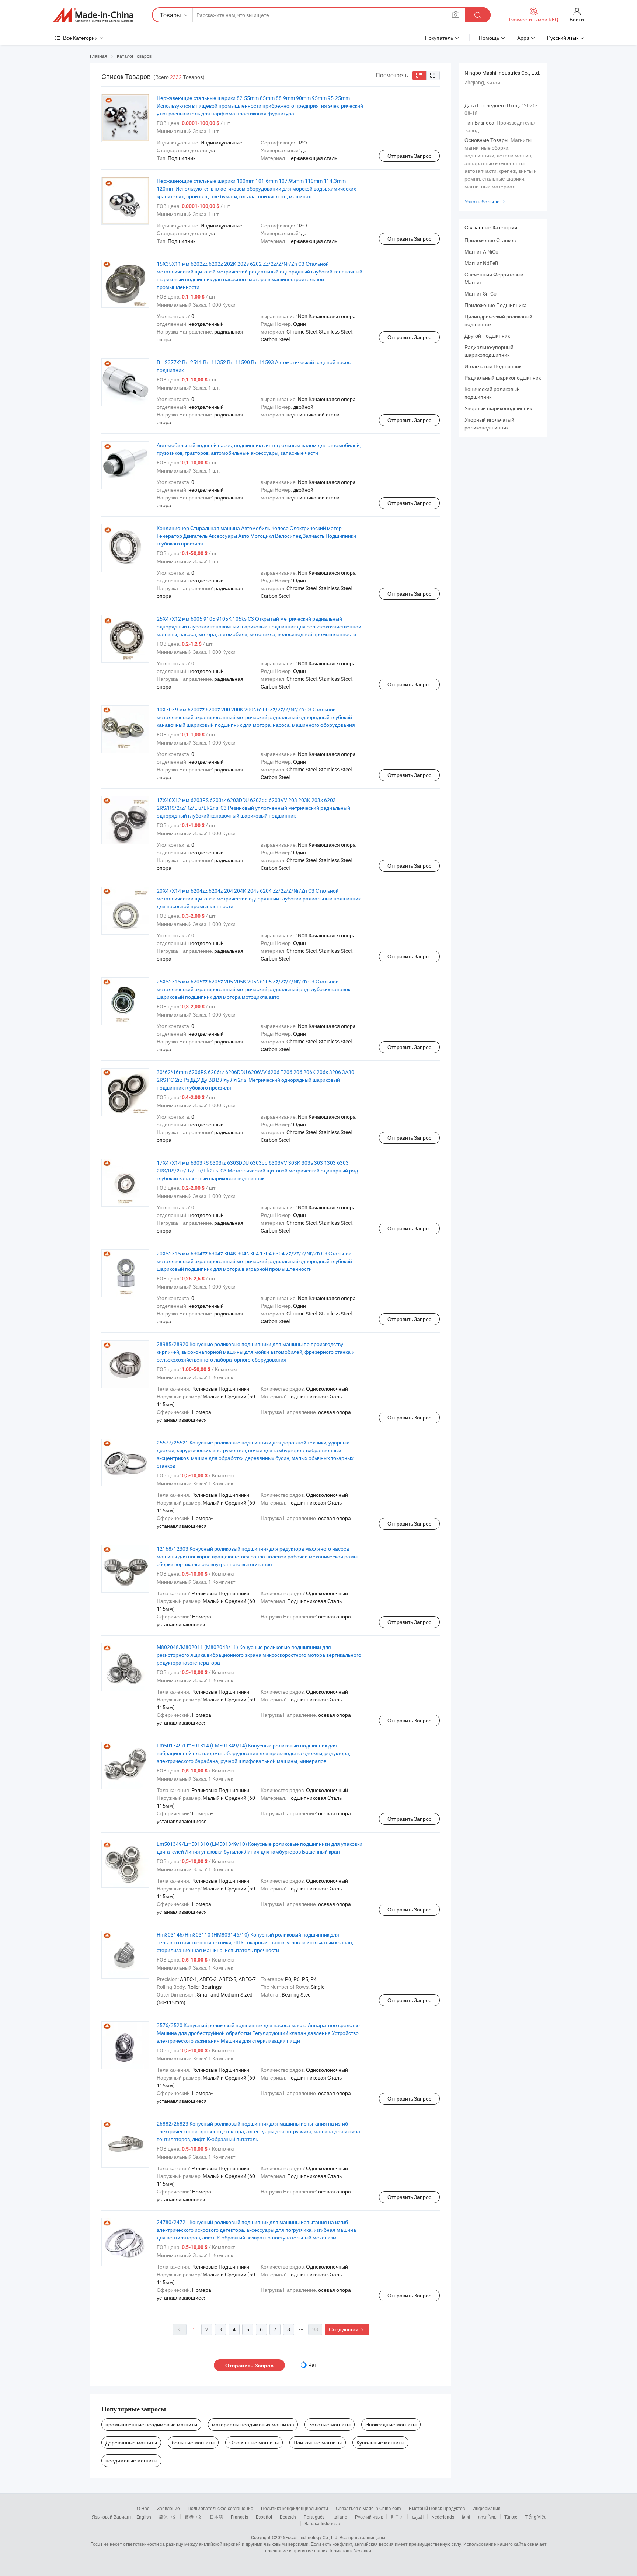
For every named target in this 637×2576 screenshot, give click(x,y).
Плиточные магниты (318, 2442)
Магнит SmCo (481, 294)
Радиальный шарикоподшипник (503, 378)
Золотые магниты (330, 2424)
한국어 (397, 2517)
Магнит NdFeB (481, 263)
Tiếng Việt (535, 2517)
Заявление (168, 2508)
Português (314, 2517)
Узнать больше (486, 201)
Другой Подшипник (487, 336)
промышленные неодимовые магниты (151, 2424)
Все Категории (80, 38)
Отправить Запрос (409, 156)
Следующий (347, 2329)
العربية (417, 2517)
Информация (487, 2508)
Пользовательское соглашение (220, 2508)
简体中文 (168, 2517)
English (144, 2517)
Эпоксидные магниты (391, 2424)
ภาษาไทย (487, 2517)
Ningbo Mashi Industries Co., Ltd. (502, 73)
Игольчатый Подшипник (493, 366)
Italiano (340, 2517)
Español (264, 2517)
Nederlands (443, 2517)
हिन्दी (466, 2517)
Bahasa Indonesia (322, 2523)
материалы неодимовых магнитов (253, 2424)
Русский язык (369, 2517)
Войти (577, 19)
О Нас (143, 2508)
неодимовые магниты (131, 2460)
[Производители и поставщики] (93, 15)
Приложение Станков (490, 240)
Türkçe (511, 2517)
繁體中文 (193, 2517)
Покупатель (439, 38)
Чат (312, 2365)
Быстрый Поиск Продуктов (437, 2508)
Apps (523, 38)
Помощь (489, 38)
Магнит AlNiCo (481, 252)
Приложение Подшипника (496, 305)
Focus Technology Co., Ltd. (312, 2537)
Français (239, 2517)
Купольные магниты (380, 2442)
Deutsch (288, 2517)
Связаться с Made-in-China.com (368, 2508)
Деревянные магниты (131, 2442)
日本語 (216, 2517)
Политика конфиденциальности (295, 2508)
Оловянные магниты (254, 2442)
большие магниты (193, 2442)
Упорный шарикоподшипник (498, 408)
